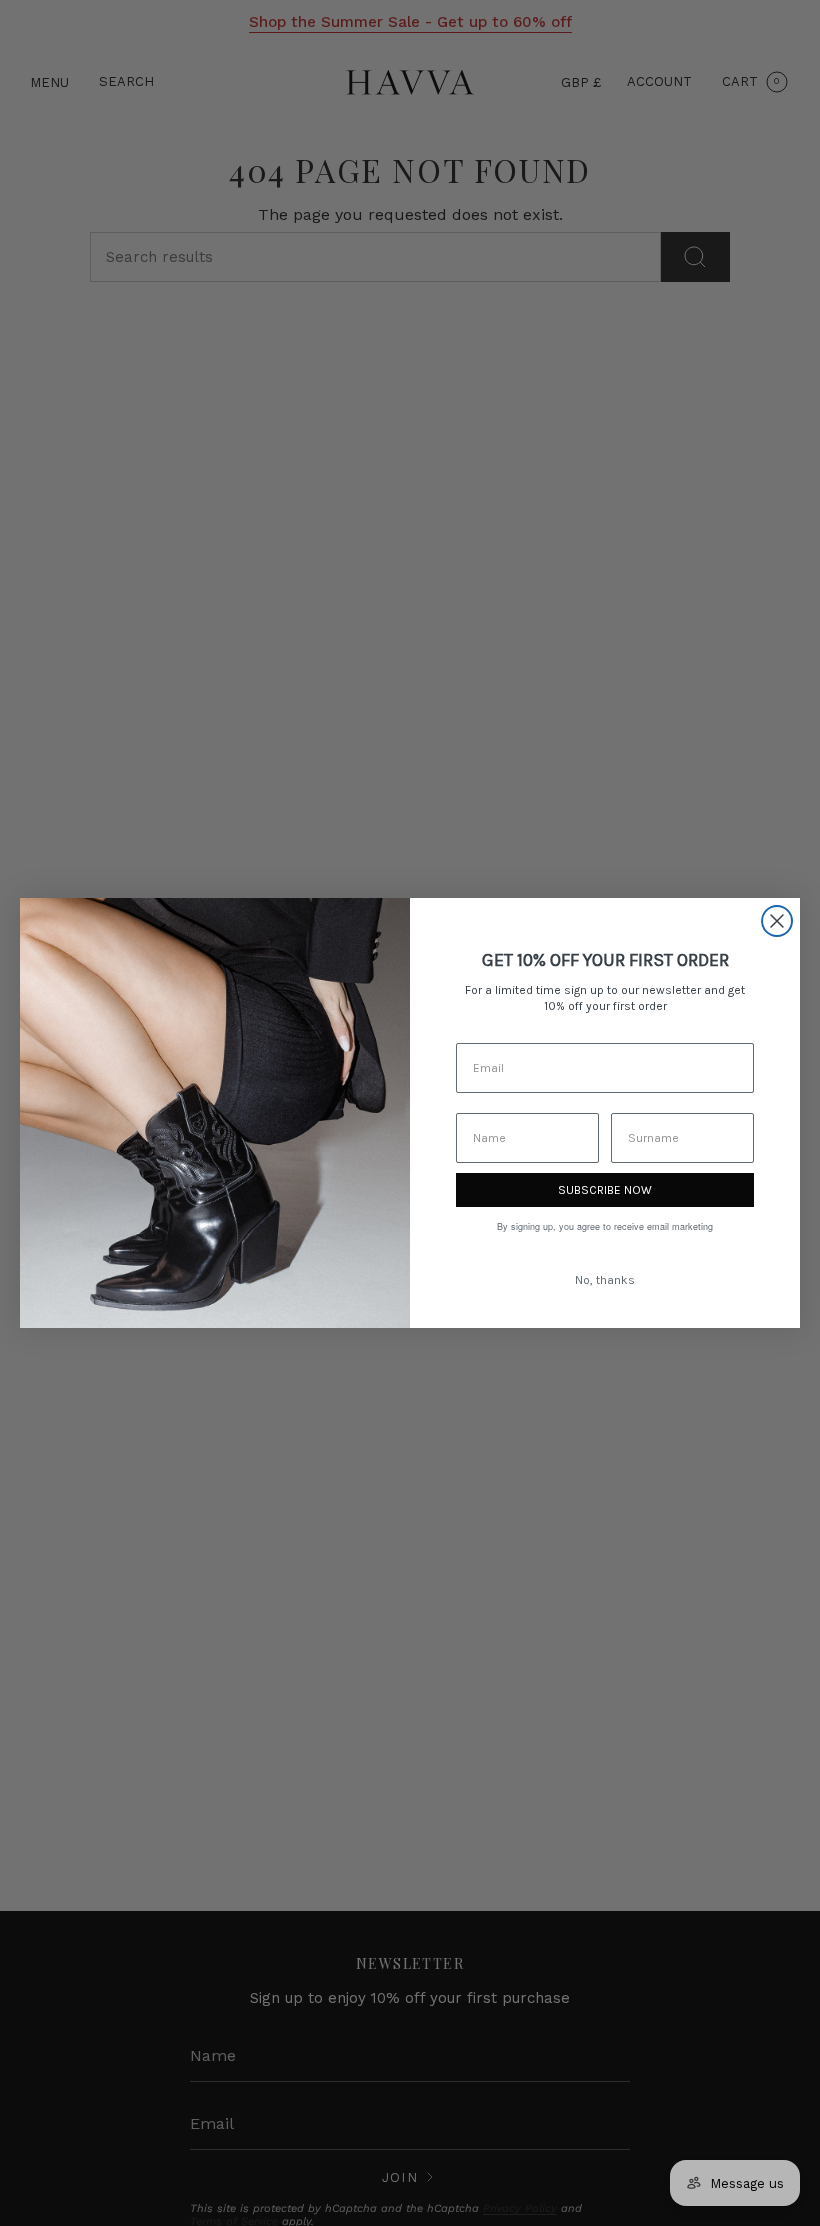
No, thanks (605, 1280)
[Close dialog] (777, 921)
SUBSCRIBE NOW (605, 1190)
